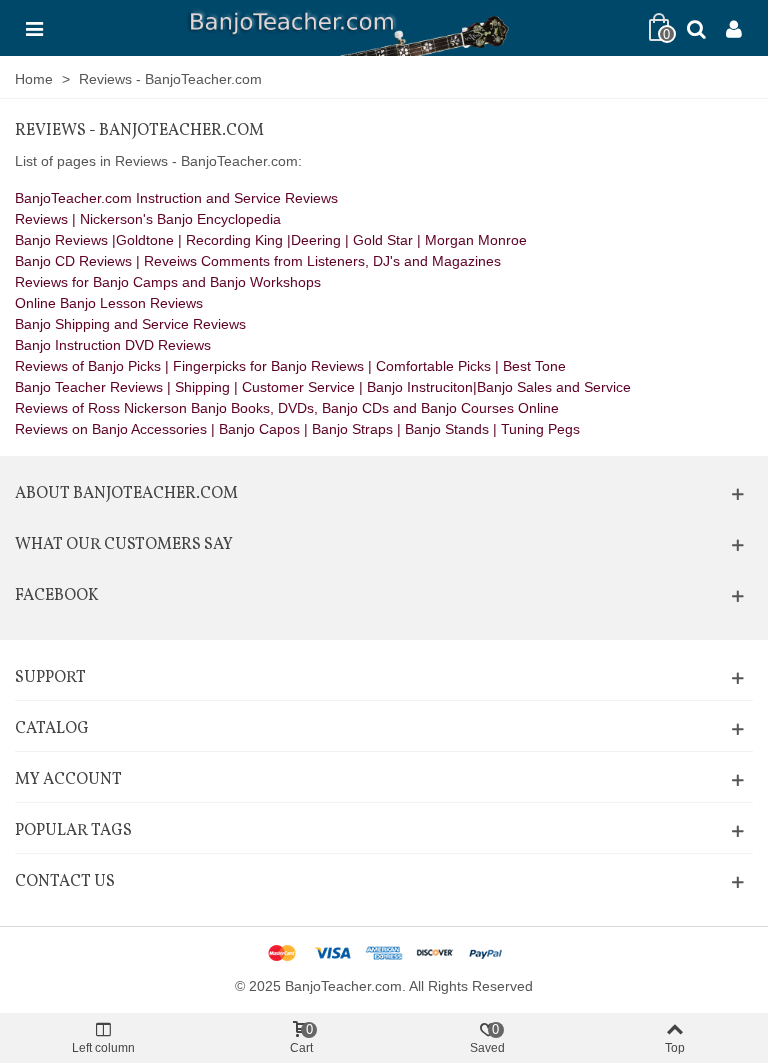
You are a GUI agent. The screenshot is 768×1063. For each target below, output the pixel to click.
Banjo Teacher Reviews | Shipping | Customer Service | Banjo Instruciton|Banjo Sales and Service (323, 387)
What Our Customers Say (124, 545)
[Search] (696, 28)
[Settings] (734, 28)
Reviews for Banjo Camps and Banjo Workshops (168, 282)
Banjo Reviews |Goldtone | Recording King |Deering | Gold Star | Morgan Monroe (271, 240)
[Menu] (34, 28)
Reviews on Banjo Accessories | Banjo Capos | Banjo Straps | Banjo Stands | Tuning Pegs (297, 429)
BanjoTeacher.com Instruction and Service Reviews (176, 198)
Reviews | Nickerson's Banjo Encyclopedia (148, 219)
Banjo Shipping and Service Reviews (130, 324)
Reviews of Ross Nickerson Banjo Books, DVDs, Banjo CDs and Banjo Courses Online (287, 408)
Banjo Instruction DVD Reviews (113, 345)
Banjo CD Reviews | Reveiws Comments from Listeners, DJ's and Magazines (258, 261)
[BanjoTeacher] (346, 28)
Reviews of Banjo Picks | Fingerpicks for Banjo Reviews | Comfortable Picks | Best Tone (290, 366)
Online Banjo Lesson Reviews (109, 303)
